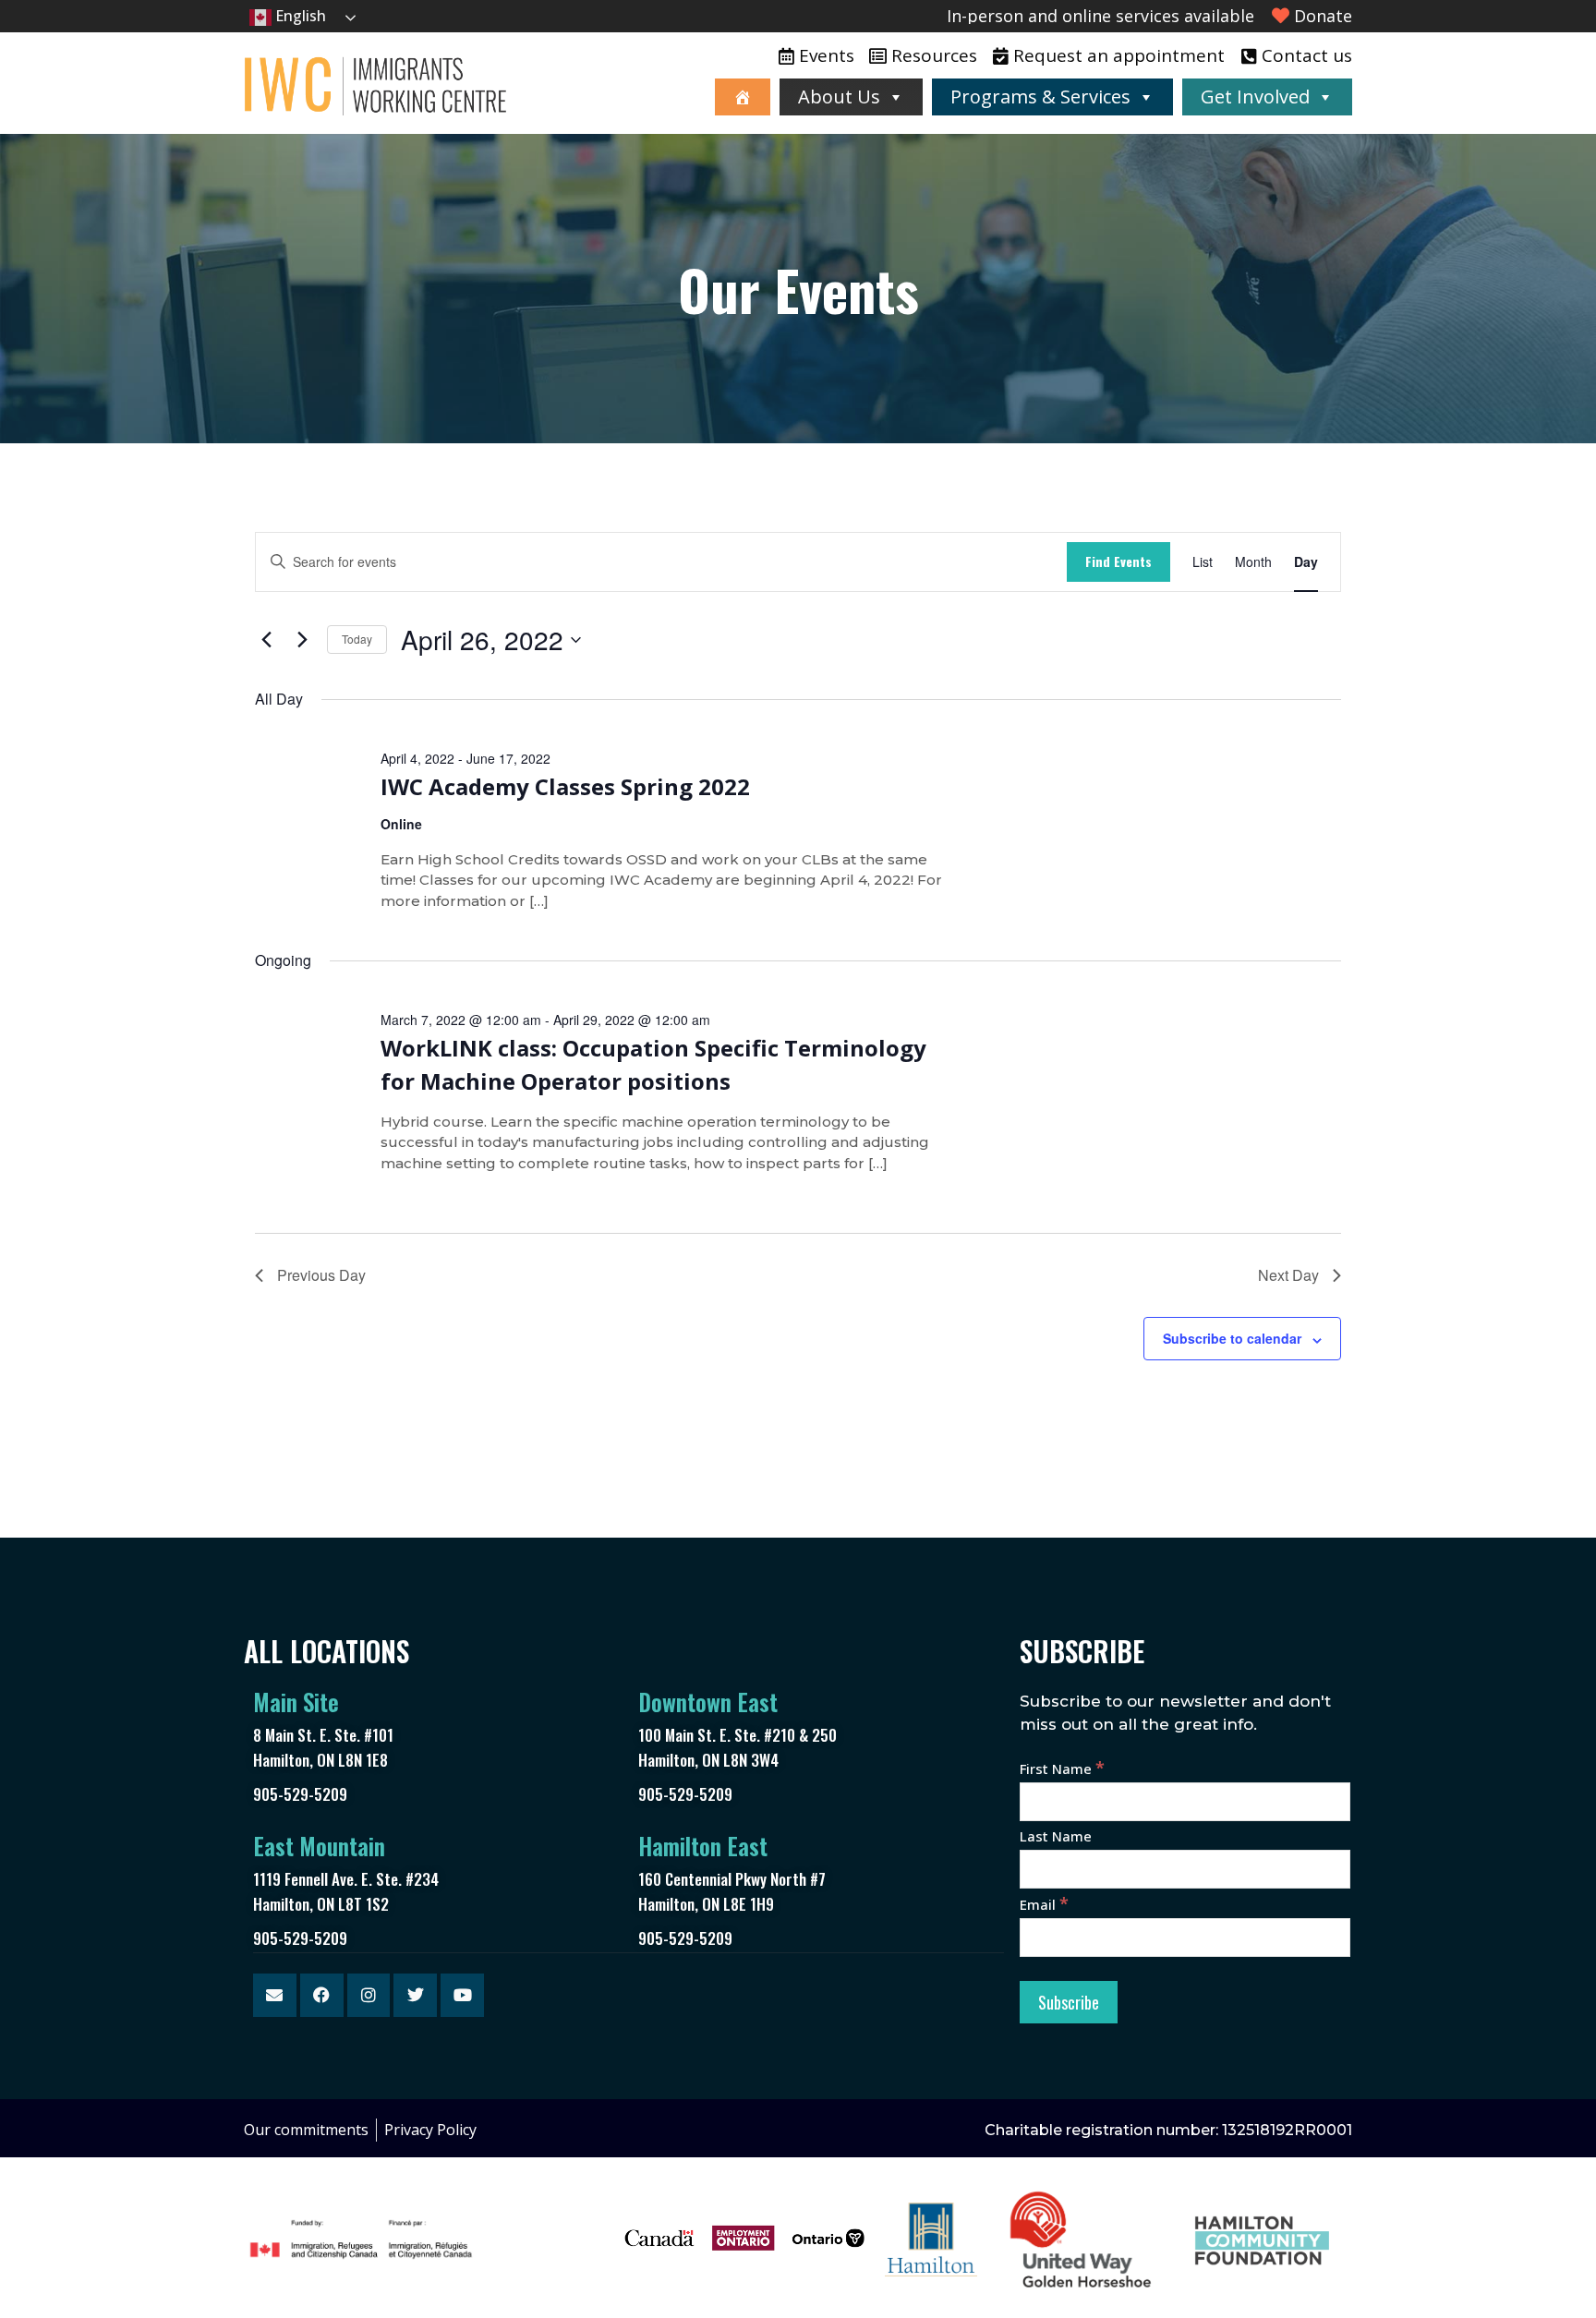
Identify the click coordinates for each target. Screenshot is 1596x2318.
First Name (1062, 1769)
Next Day (1288, 1275)
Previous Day (321, 1275)
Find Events (1118, 561)
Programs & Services (1040, 97)
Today (357, 639)
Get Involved (1255, 97)
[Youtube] (462, 1995)
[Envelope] (275, 1995)
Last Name (1056, 1836)
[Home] (743, 97)
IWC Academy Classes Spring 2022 (565, 786)
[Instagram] (369, 1995)
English (299, 16)
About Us (839, 97)
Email (1044, 1904)
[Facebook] (322, 1995)
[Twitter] (415, 1995)
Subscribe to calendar (1232, 1338)
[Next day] (302, 640)
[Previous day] (266, 640)
